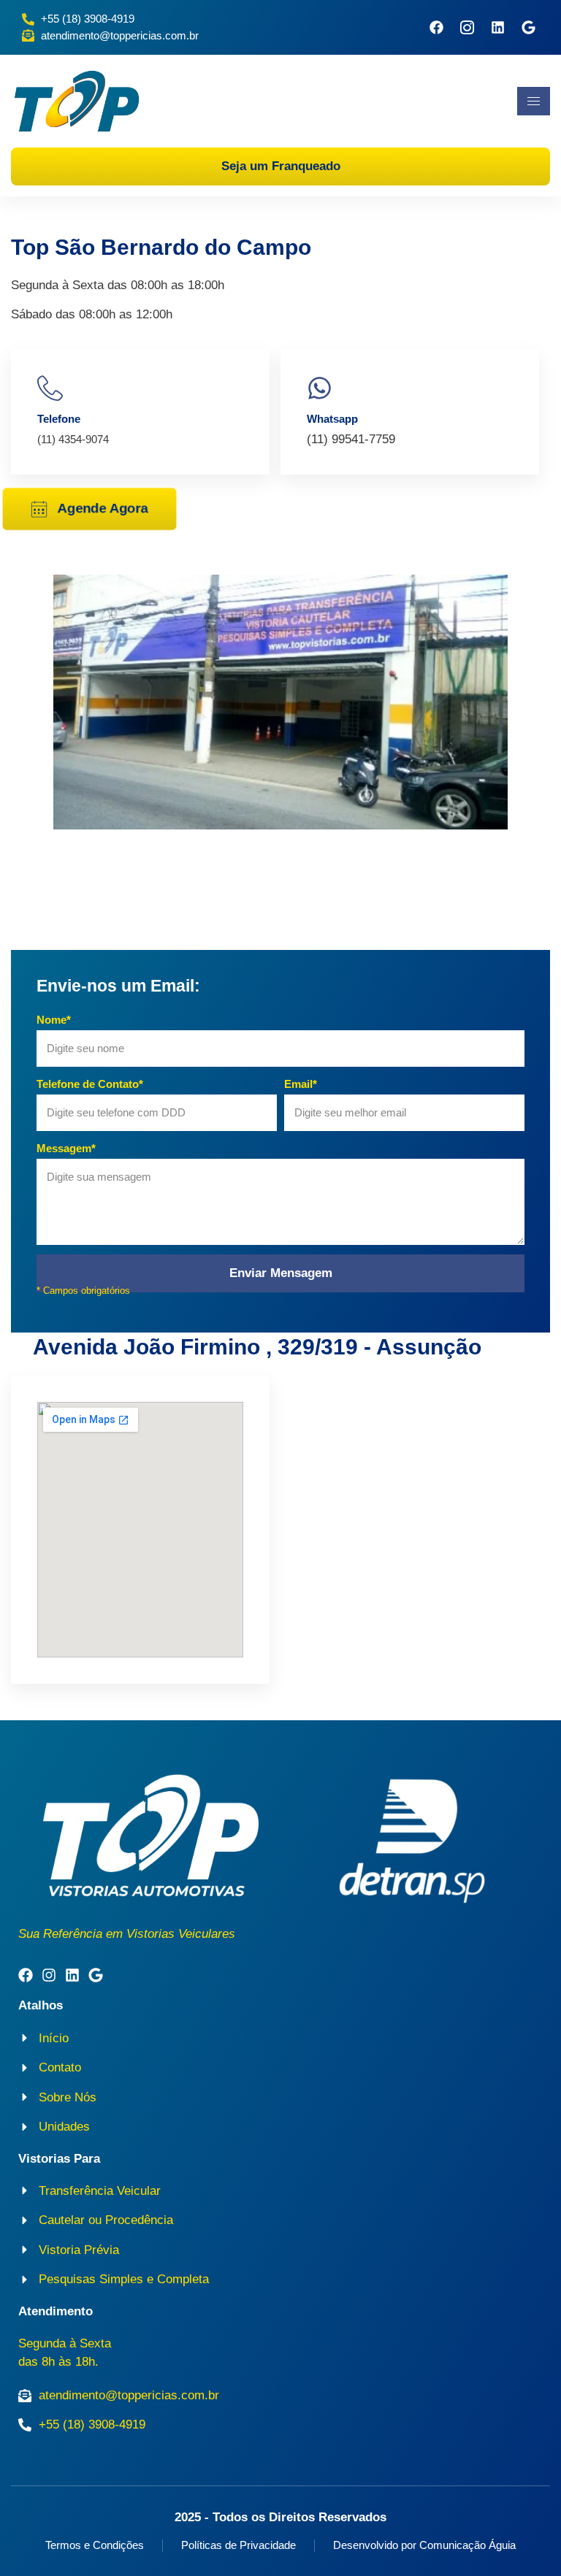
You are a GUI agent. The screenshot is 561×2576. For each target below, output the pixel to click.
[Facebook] (436, 27)
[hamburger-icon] (534, 101)
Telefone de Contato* (90, 1084)
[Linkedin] (498, 27)
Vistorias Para (59, 2159)
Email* (301, 1084)
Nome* (54, 1020)
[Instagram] (49, 1975)
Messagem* (66, 1148)
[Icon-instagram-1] (467, 27)
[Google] (528, 27)
